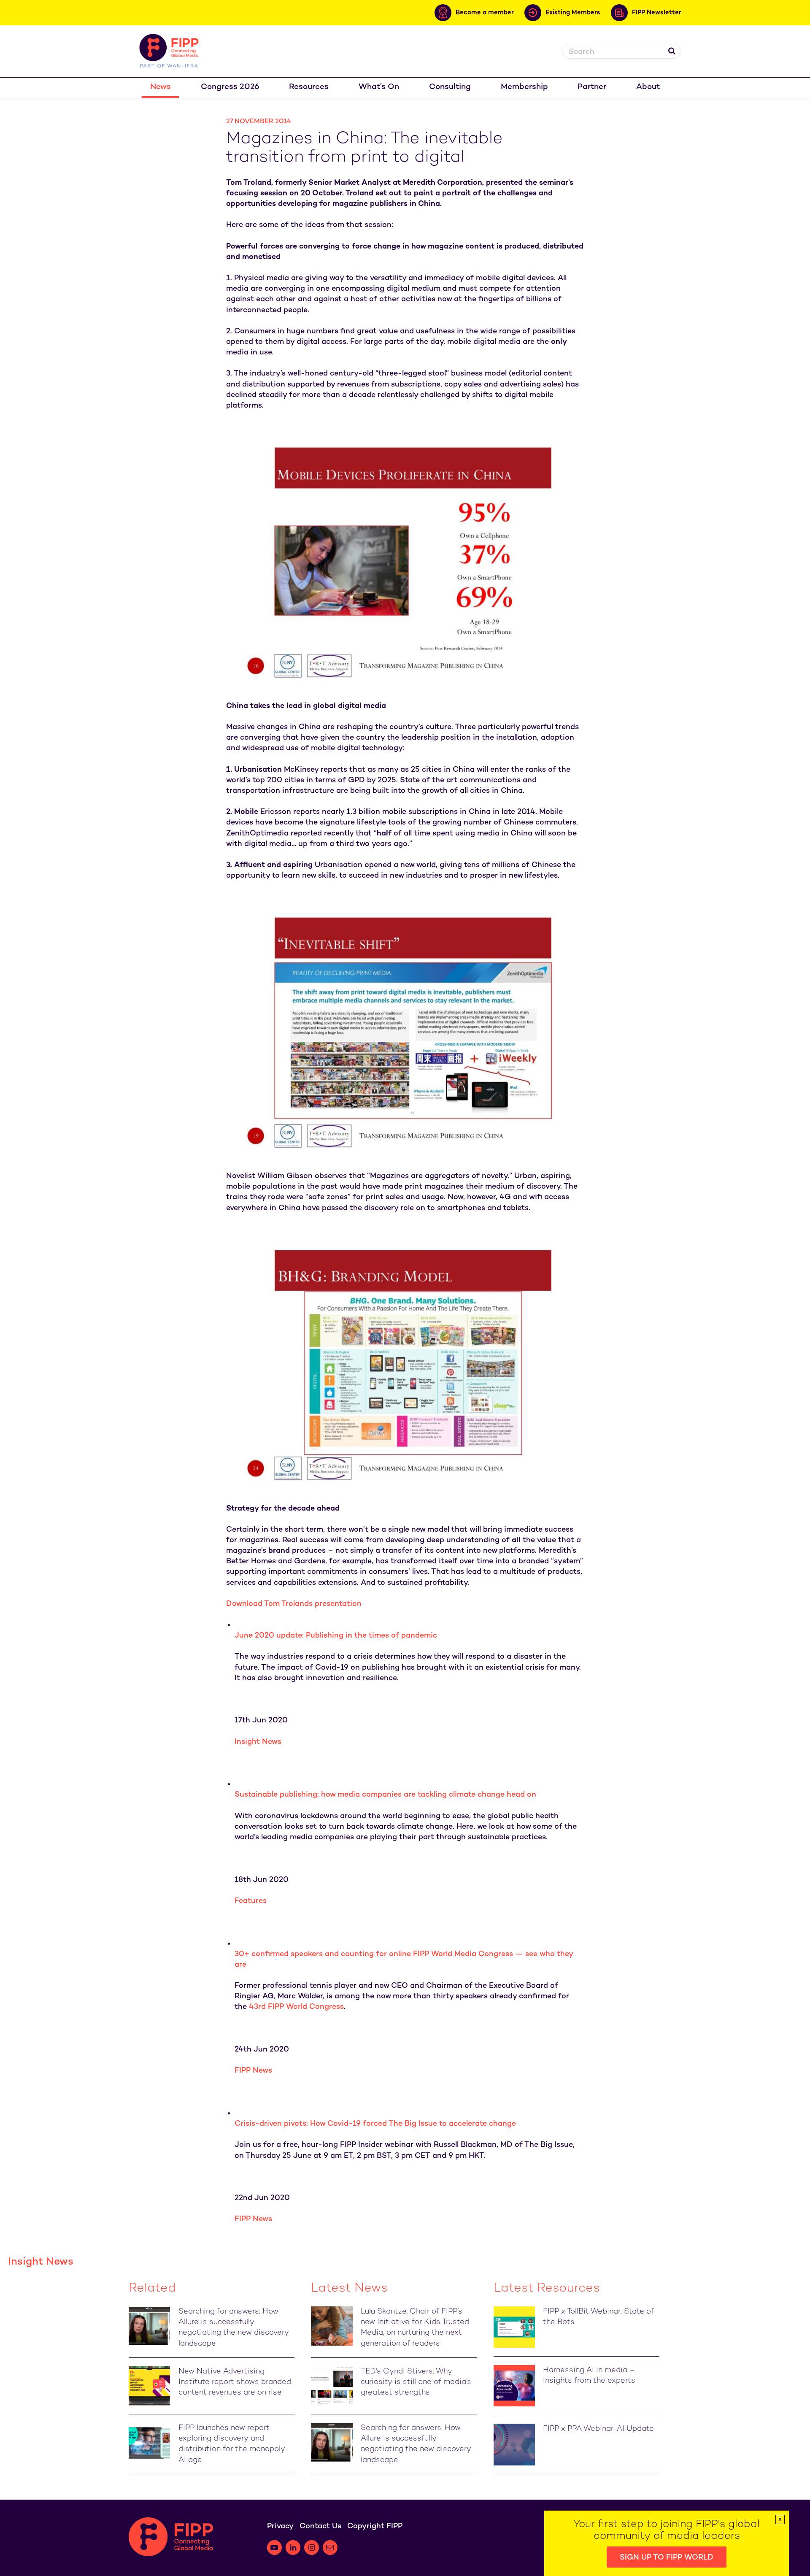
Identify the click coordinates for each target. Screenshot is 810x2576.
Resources (309, 87)
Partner (592, 87)
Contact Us (320, 2526)
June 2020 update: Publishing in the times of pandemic (336, 1636)
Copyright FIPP (375, 2526)
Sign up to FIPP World (667, 2558)
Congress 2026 (230, 87)
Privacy (280, 2526)
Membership (524, 87)
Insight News (258, 1742)
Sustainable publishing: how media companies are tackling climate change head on (385, 1795)
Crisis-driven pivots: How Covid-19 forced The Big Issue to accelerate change (375, 2124)
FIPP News (253, 2071)
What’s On (379, 87)
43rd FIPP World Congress (296, 2007)
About (648, 87)
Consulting (450, 87)
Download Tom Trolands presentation (294, 1604)
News (161, 87)
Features (251, 1901)
